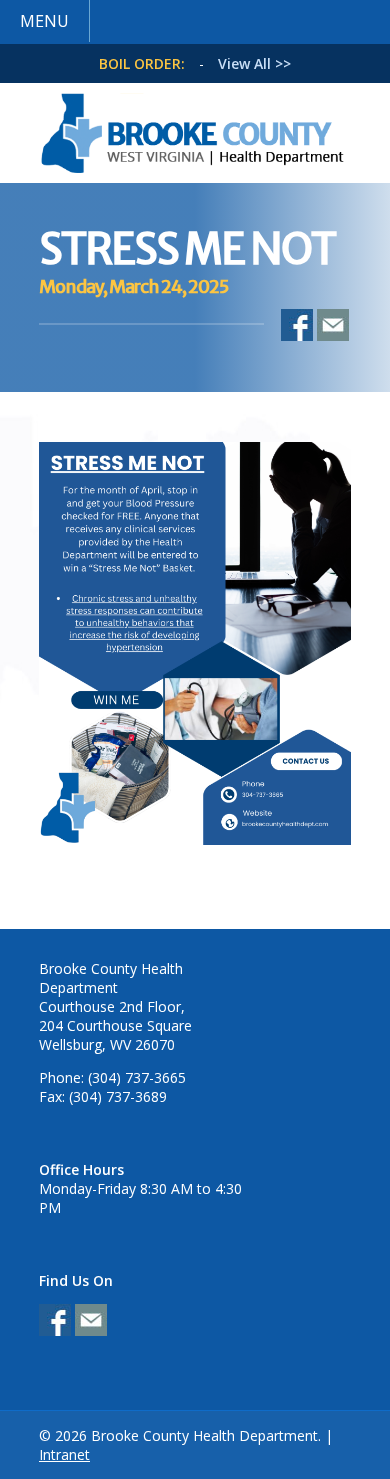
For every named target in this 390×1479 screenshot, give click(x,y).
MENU (44, 21)
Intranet (64, 1454)
